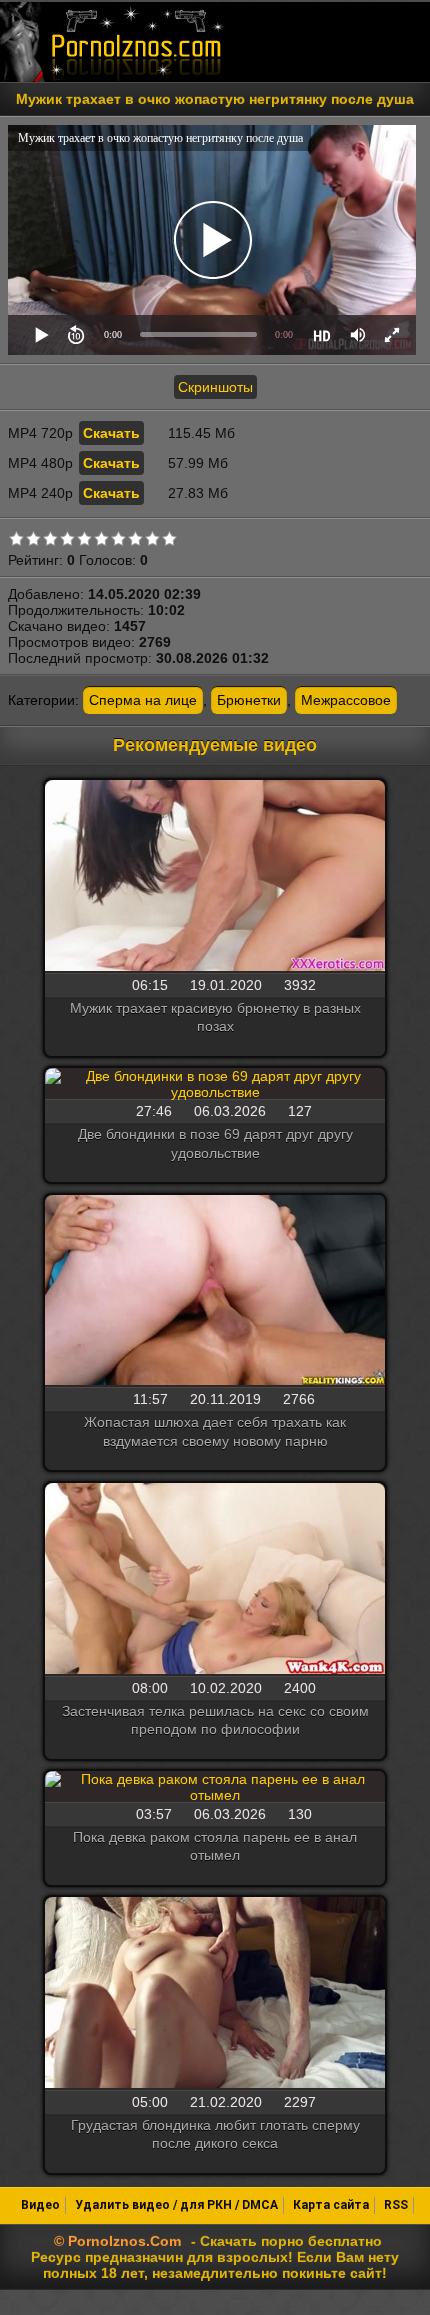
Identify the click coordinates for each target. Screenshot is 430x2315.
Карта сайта (331, 2205)
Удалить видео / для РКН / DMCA (176, 2205)
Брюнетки (249, 700)
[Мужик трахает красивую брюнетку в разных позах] (215, 877)
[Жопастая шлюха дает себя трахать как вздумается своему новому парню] (215, 1292)
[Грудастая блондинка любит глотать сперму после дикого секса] (215, 1994)
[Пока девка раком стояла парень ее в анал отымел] (215, 1787)
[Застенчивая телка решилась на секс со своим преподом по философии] (215, 1580)
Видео (40, 2205)
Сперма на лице (143, 700)
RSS (396, 2205)
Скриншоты (215, 387)
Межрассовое (346, 700)
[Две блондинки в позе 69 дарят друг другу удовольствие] (215, 1084)
